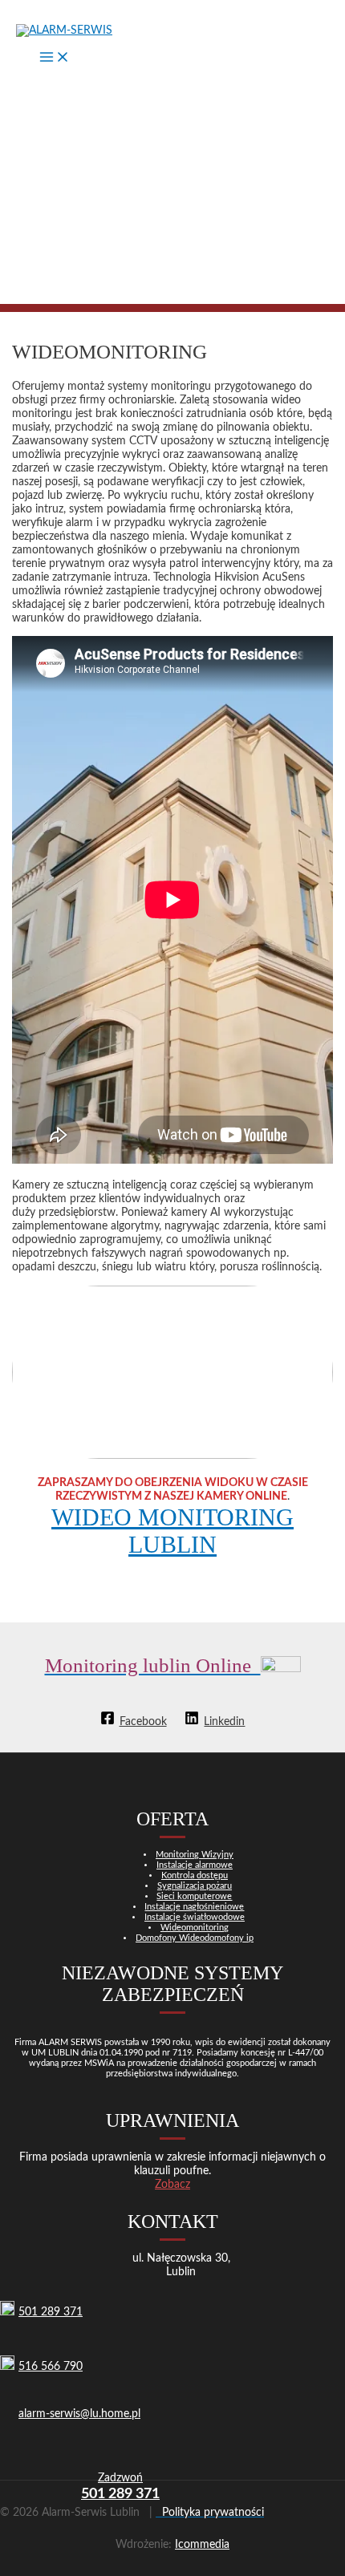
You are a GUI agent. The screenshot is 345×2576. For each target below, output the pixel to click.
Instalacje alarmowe (195, 1865)
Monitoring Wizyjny (195, 1855)
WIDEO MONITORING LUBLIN (172, 1531)
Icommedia (202, 2545)
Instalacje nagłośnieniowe (194, 1907)
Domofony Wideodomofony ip (195, 1938)
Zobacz (172, 2185)
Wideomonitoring (195, 1928)
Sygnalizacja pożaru (195, 1886)
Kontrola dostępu (195, 1875)
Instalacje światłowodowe (195, 1917)
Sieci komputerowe (194, 1896)
